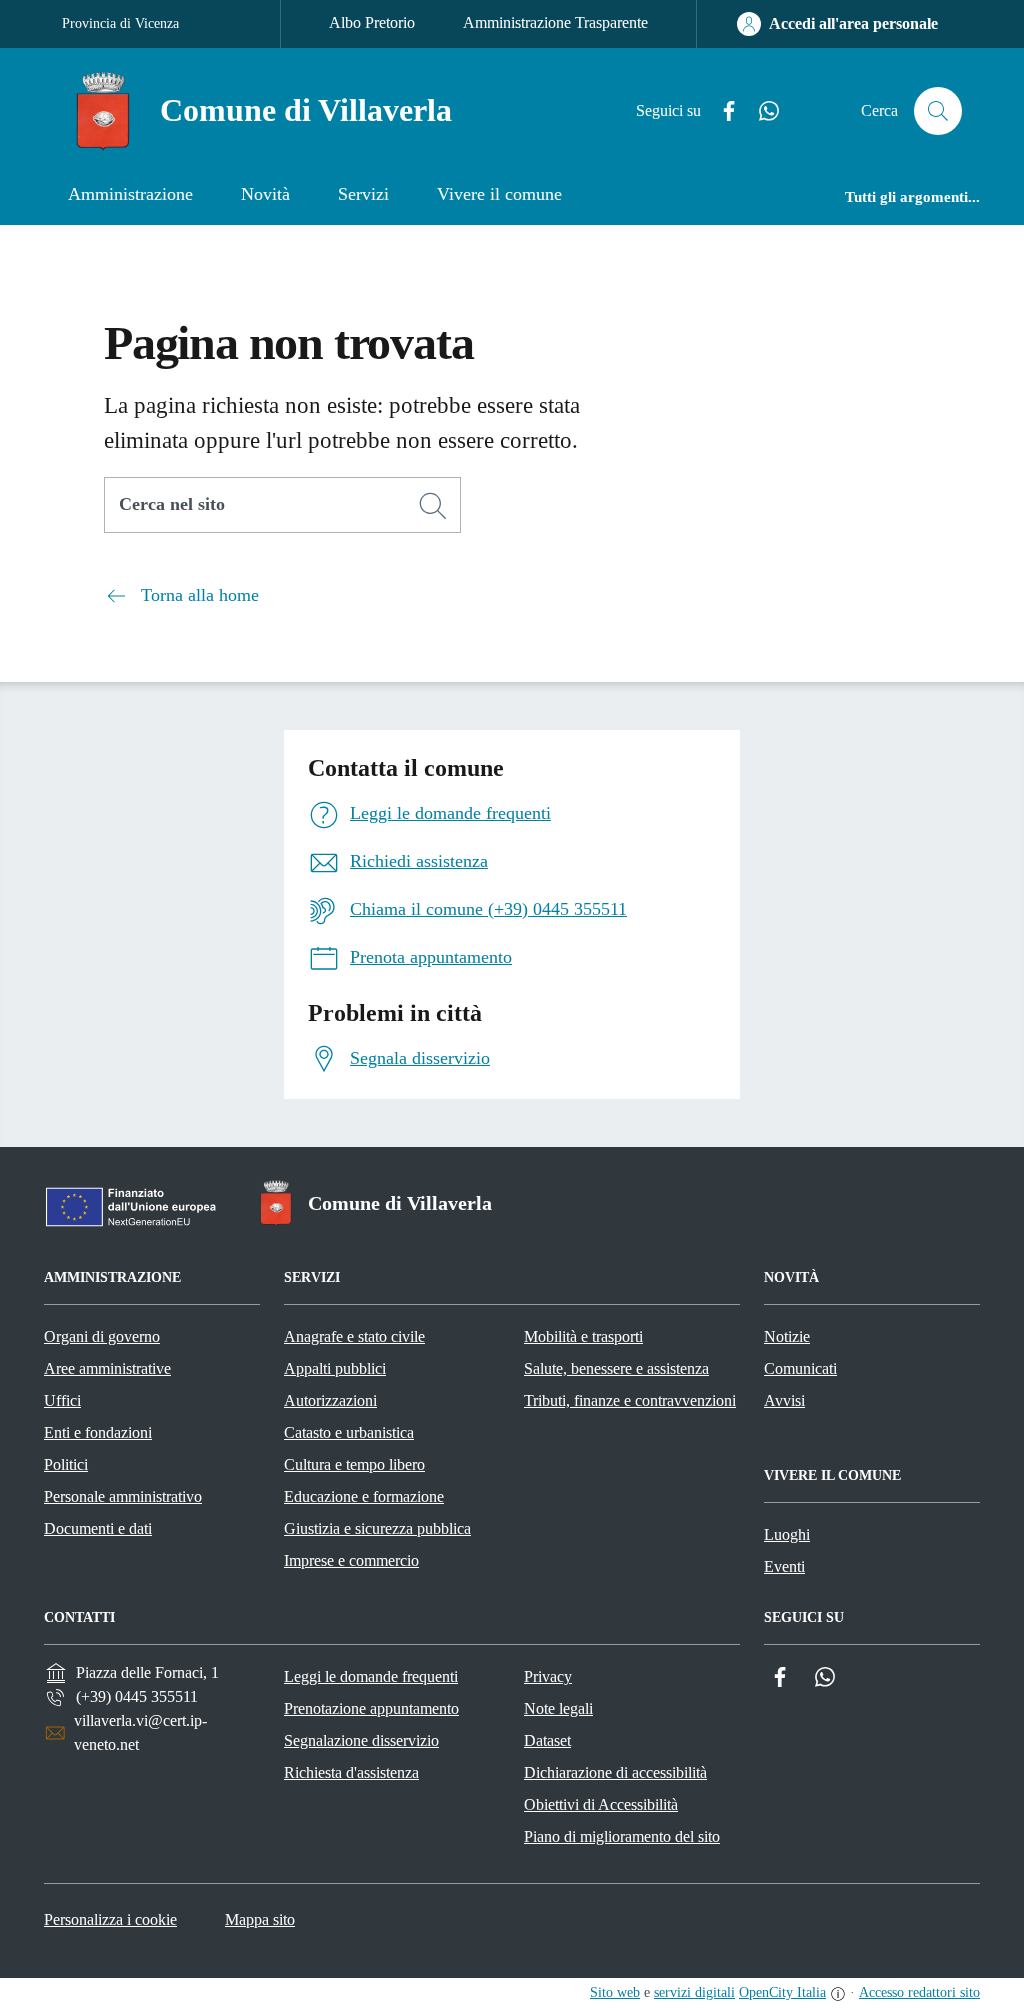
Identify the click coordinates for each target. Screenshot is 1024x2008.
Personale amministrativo (123, 1496)
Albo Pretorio (372, 22)
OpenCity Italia (782, 1992)
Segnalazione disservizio (361, 1740)
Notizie (787, 1336)
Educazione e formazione (364, 1496)
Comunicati (800, 1368)
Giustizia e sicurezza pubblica (377, 1528)
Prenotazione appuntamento (371, 1708)
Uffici (62, 1400)
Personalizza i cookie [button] (110, 1919)
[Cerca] (433, 506)
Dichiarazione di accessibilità (615, 1772)
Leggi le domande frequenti (371, 1676)
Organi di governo (102, 1336)
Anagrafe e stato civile (354, 1336)
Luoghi (787, 1534)
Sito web (615, 1992)
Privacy (548, 1676)
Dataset (547, 1740)
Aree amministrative (107, 1368)
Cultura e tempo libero (354, 1464)
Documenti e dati (98, 1528)
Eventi (784, 1566)
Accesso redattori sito (919, 1992)
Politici (66, 1464)
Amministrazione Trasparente (555, 22)
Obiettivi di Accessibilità (601, 1804)
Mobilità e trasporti (583, 1336)
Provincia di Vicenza (120, 23)
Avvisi (784, 1400)
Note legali (558, 1708)
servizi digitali (694, 1992)
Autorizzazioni (330, 1400)
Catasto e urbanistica (349, 1432)
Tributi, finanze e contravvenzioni (630, 1400)
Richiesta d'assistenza (351, 1772)
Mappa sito (260, 1919)
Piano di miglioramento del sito (622, 1836)
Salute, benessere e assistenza (616, 1368)
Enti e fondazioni (98, 1432)
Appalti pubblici (335, 1368)
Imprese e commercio (351, 1560)
